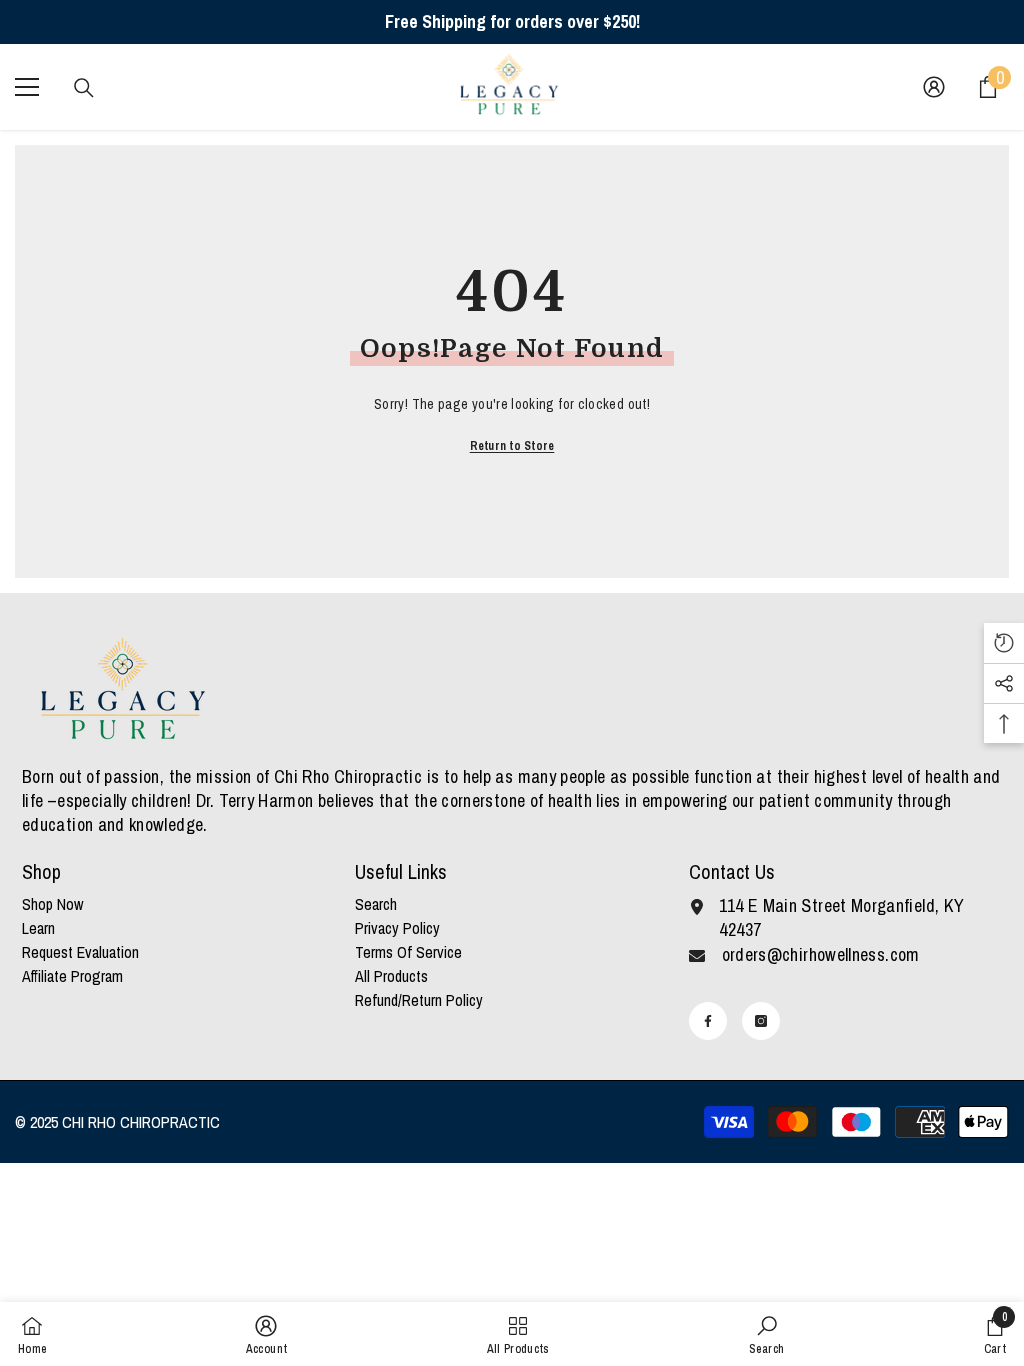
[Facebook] (708, 1021)
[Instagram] (761, 1021)
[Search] (84, 88)
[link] (267, 1334)
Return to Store (512, 446)
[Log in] (934, 87)
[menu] (27, 87)
